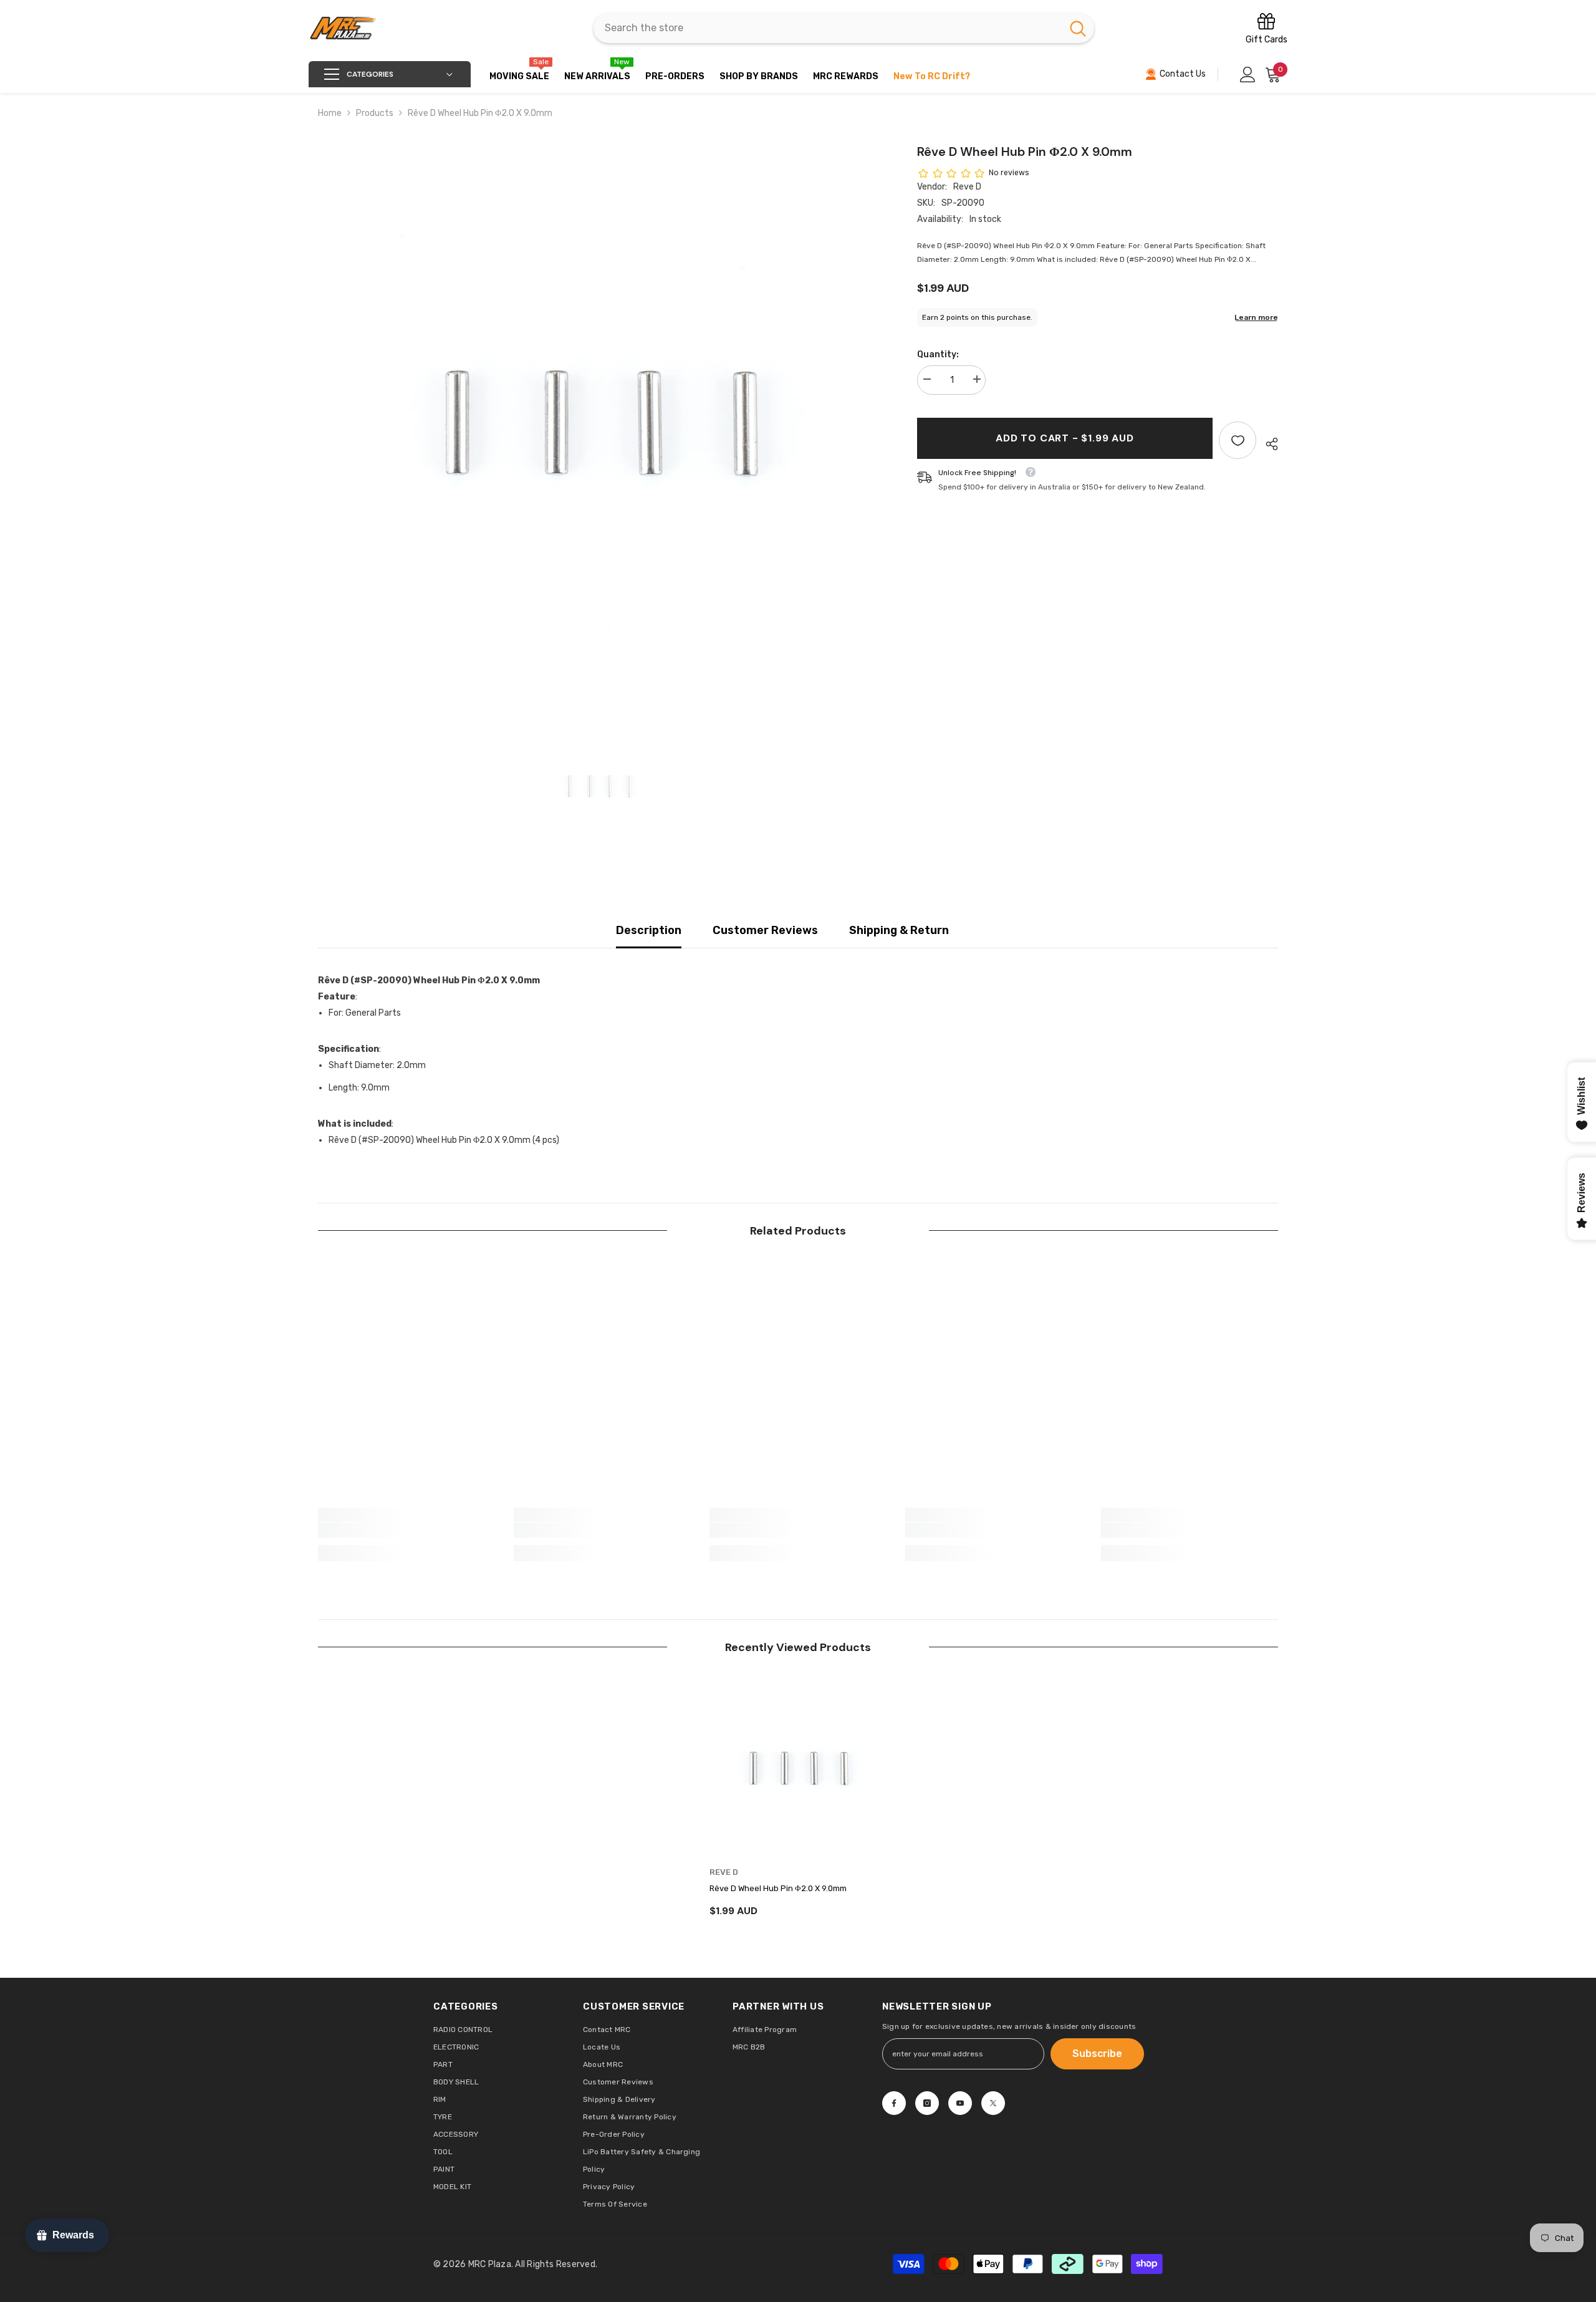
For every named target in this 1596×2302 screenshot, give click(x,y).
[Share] (1267, 444)
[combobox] (828, 28)
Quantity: (938, 354)
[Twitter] (993, 2103)
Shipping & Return (899, 930)
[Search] (844, 28)
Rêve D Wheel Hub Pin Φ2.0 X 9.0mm (778, 1888)
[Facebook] (894, 2103)
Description (649, 930)
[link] (406, 1530)
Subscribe (1097, 2054)
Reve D (967, 187)
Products (375, 113)
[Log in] (1248, 75)
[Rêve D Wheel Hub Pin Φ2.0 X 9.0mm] (798, 1768)
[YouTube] (960, 2103)
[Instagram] (927, 2103)
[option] (599, 423)
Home (330, 113)
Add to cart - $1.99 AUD (1065, 438)
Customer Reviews (765, 930)
